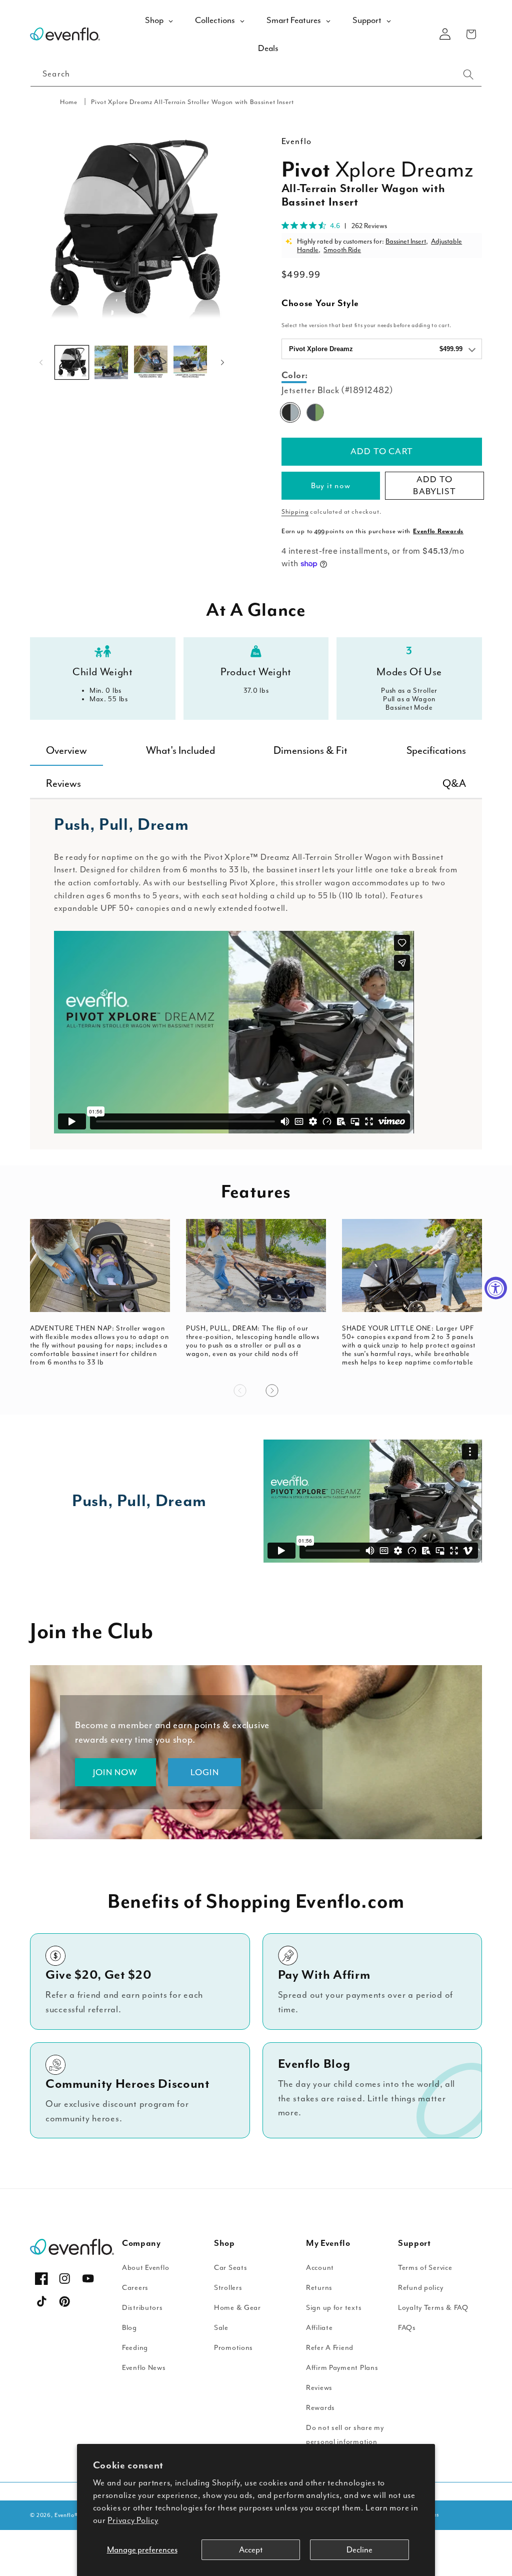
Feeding (135, 2348)
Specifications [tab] (436, 750)
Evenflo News (144, 2368)
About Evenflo (145, 2268)
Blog (129, 2328)
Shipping (295, 512)
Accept (251, 2550)
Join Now (115, 1772)
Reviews (319, 2388)
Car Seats (230, 2268)
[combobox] (256, 75)
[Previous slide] (240, 1391)
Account (320, 2268)
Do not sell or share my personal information (345, 2435)
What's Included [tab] (180, 750)
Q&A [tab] (454, 783)
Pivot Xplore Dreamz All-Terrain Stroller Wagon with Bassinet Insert (192, 102)
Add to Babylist (434, 485)
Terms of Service (425, 2268)
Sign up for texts (334, 2308)
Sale (221, 2328)
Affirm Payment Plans (342, 2368)
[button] (471, 34)
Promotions (233, 2348)
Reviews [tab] (63, 783)
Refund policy (420, 2288)
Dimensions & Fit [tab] (310, 750)
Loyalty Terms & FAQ (433, 2308)
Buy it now (331, 486)
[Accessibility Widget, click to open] (496, 1288)
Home (69, 102)
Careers (135, 2288)
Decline (359, 2550)
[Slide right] (222, 363)
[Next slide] (272, 1391)
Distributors (142, 2308)
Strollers (228, 2288)
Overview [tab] (66, 750)
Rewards (320, 2408)
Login (205, 1772)
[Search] (468, 75)
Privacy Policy (133, 2520)
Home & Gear (237, 2308)
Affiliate (319, 2328)
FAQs (407, 2328)
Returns (319, 2288)
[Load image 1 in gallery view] (72, 362)
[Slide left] (41, 363)
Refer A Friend (330, 2348)
